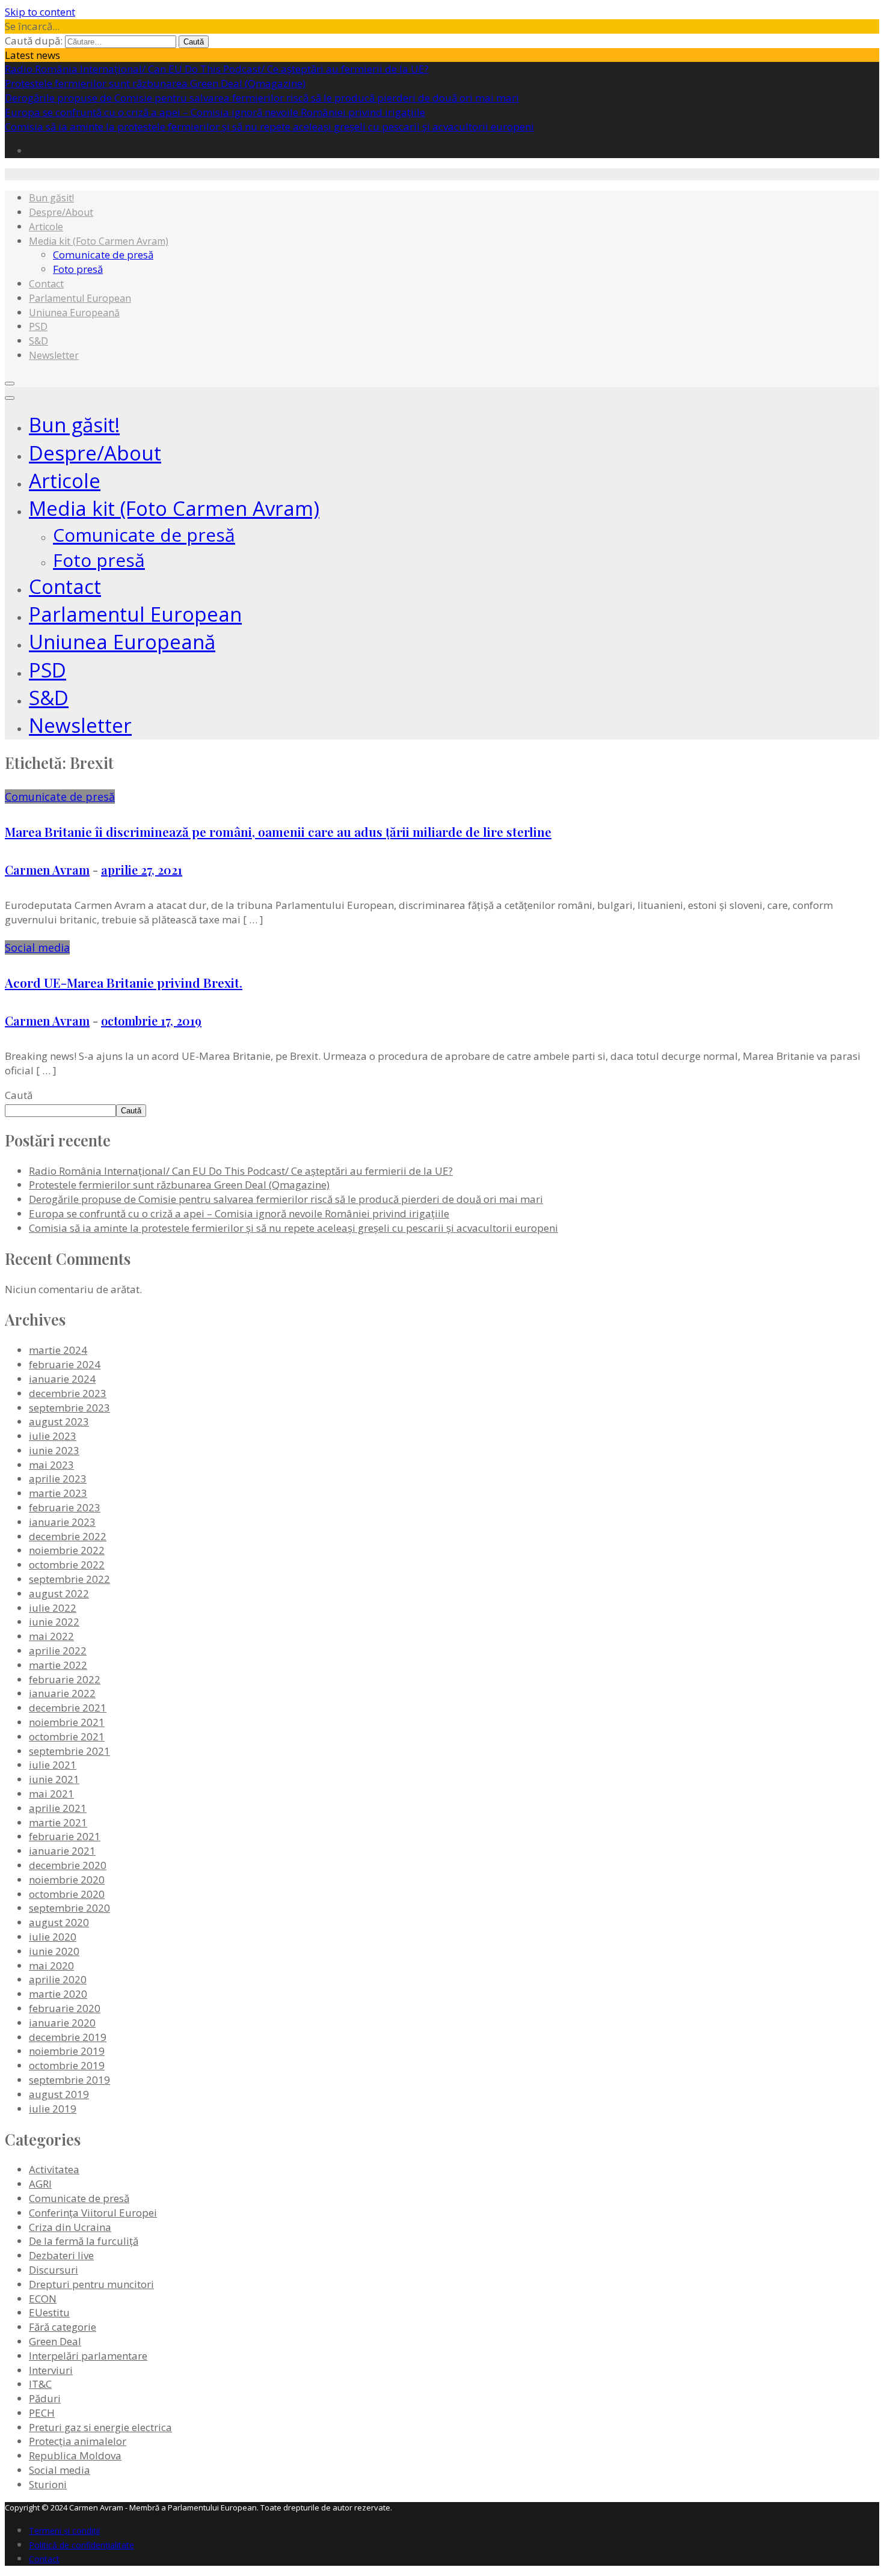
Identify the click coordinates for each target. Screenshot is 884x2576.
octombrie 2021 (67, 1736)
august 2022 (59, 1593)
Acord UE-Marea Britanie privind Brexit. (124, 982)
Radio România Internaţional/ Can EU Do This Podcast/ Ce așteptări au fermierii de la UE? (217, 69)
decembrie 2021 (68, 1708)
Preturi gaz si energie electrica (100, 2427)
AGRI (40, 2184)
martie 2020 (58, 1994)
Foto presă (78, 269)
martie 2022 (58, 1665)
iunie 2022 (54, 1622)
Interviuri (51, 2370)
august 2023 (59, 1421)
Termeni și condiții (64, 2531)
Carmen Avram (47, 870)
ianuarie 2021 (62, 1851)
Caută (19, 1095)
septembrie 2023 (69, 1408)
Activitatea (54, 2169)
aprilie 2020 (58, 1979)
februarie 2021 (65, 1836)
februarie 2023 (65, 1507)
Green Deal (55, 2341)
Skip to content (40, 12)
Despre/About (61, 212)
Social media (37, 947)
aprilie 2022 (58, 1651)
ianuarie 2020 (62, 2023)
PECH (42, 2413)
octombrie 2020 (67, 1894)
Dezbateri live (61, 2255)
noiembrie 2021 (67, 1722)
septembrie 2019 (69, 2080)
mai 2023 (51, 1465)
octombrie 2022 (67, 1565)
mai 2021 (51, 1794)
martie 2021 (58, 1822)
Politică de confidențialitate (81, 2545)
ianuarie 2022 (62, 1693)
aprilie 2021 (58, 1808)
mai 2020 (51, 1966)
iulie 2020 (53, 1937)
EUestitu (49, 2312)
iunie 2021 (54, 1779)
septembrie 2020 (69, 1908)
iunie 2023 (54, 1450)
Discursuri (54, 2270)
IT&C (40, 2384)
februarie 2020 (65, 2008)
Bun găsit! (51, 198)
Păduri (45, 2398)
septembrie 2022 (69, 1579)
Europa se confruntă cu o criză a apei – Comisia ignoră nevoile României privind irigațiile (215, 112)
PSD (38, 326)
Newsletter (54, 355)
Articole (46, 227)
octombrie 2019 (67, 2065)
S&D (38, 341)
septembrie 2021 (69, 1751)
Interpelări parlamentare (88, 2356)
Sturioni (48, 2484)
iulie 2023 (53, 1436)
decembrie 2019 (68, 2037)
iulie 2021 (53, 1765)
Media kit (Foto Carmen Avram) (99, 241)
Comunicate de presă (103, 255)
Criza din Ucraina (70, 2227)
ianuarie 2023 (62, 1522)
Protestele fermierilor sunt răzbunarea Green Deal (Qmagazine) (155, 83)
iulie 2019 (53, 2109)
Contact (46, 284)
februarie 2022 (65, 1679)
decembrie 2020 (68, 1865)
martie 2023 (58, 1493)
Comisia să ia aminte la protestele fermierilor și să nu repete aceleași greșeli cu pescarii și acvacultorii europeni (269, 127)
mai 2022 (51, 1636)
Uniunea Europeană (74, 313)
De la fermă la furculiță (84, 2241)
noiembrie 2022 (67, 1550)
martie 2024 (58, 1350)
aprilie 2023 (58, 1479)
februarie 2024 (65, 1364)
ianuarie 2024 (62, 1379)
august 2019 (59, 2094)
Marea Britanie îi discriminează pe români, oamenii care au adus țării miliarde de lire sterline (278, 831)
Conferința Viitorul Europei (93, 2213)
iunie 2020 (54, 1951)
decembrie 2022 (68, 1536)
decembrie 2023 (68, 1393)
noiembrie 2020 (67, 1880)
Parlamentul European (80, 298)
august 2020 (59, 1922)
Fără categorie (63, 2327)
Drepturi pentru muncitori (91, 2284)
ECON (43, 2299)
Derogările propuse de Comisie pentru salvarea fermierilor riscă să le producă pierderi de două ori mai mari (262, 98)
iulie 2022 (53, 1608)
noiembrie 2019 (67, 2051)
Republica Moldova (75, 2455)
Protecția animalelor (78, 2441)
